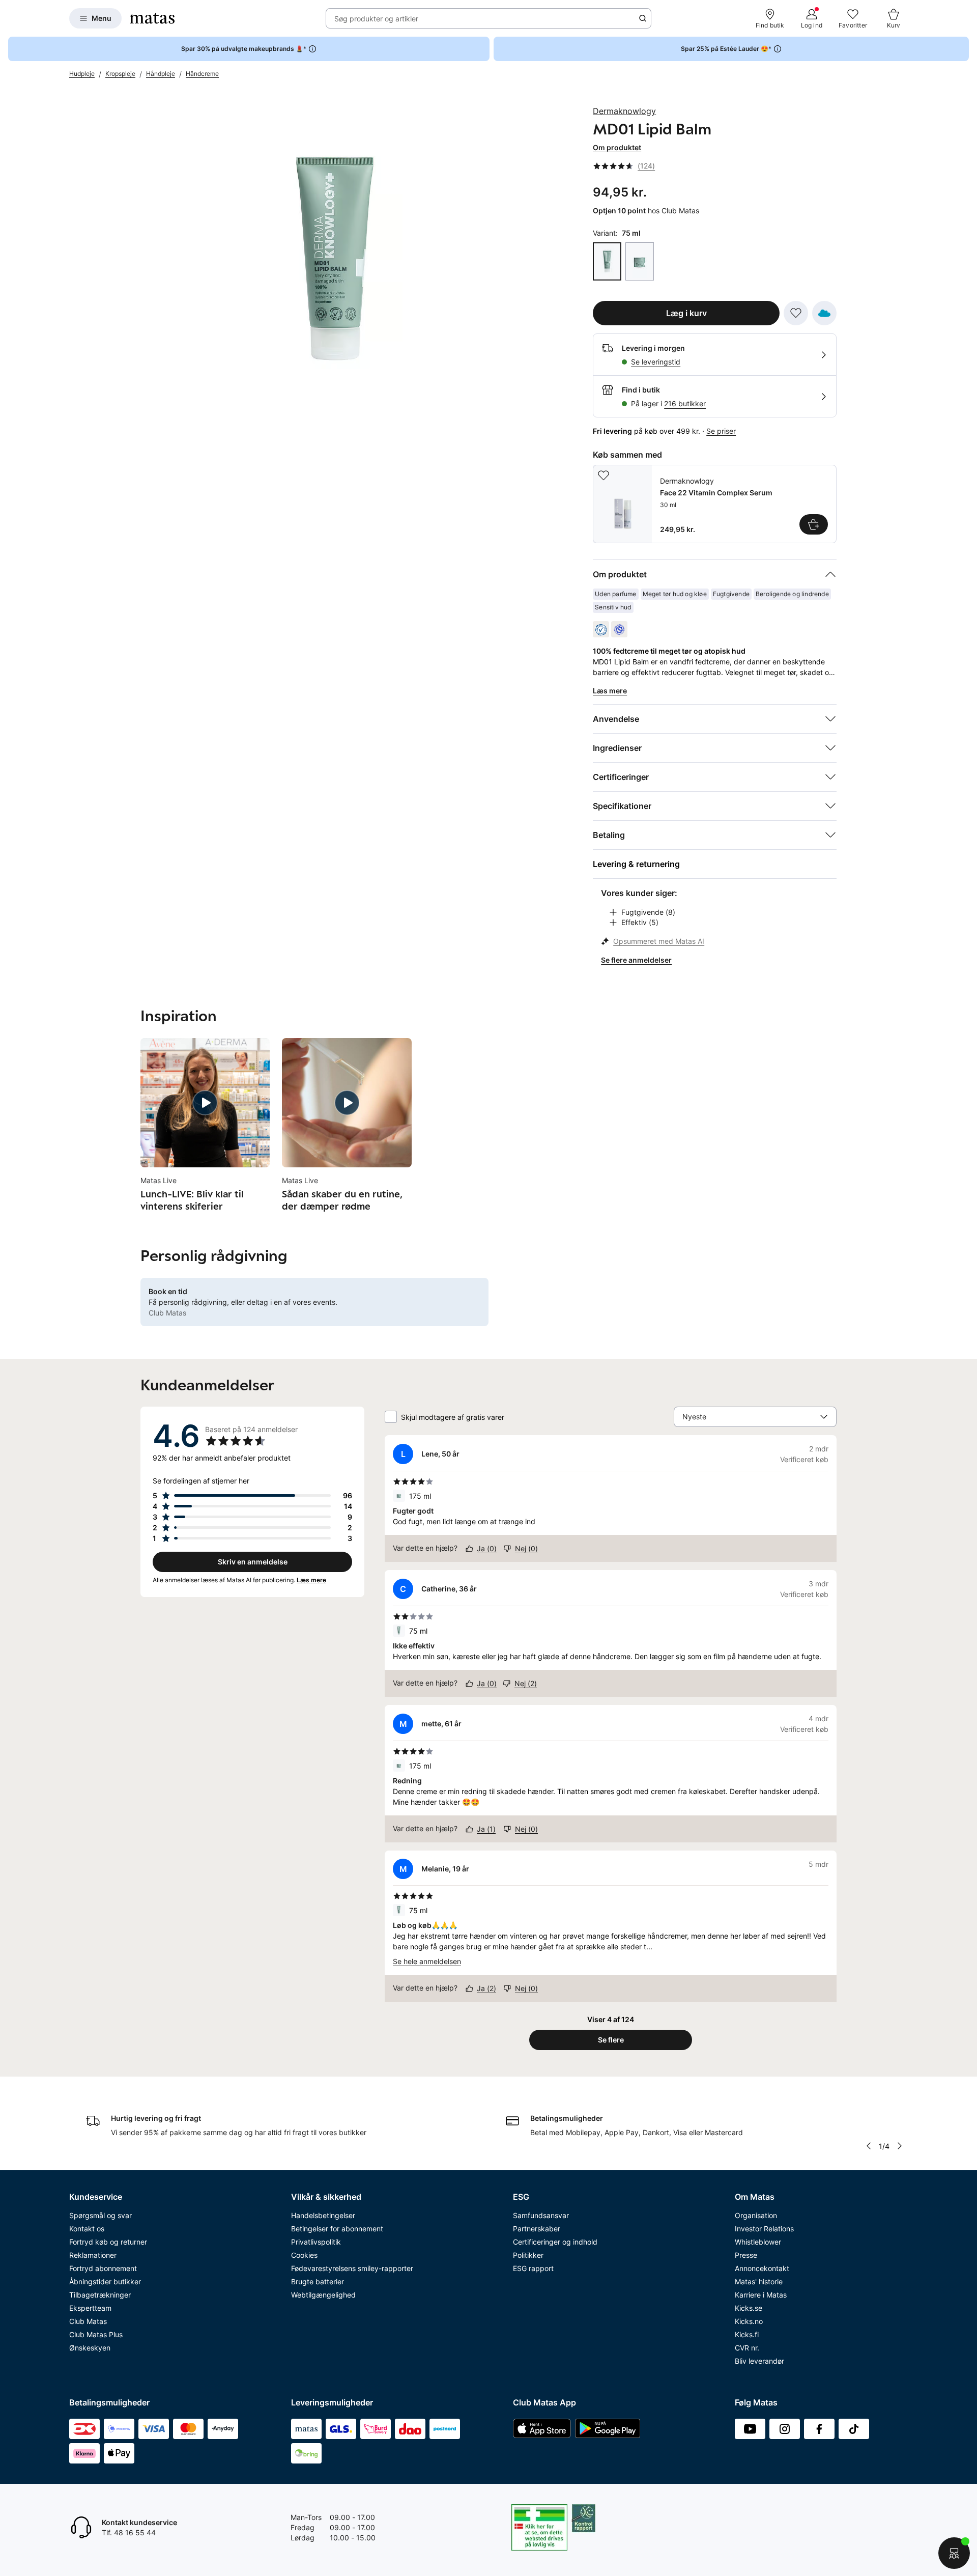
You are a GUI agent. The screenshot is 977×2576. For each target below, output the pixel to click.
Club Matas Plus (96, 2334)
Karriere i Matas (761, 2295)
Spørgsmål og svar (100, 2215)
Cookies (304, 2255)
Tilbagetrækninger (100, 2295)
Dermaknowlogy (624, 111)
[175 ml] (640, 261)
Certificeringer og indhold (555, 2242)
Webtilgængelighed (323, 2295)
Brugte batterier (318, 2281)
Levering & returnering (636, 864)
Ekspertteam (90, 2308)
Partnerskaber (537, 2229)
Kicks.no (749, 2321)
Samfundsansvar (541, 2215)
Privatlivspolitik (316, 2242)
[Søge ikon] (643, 18)
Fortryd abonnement (103, 2268)
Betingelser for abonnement (337, 2229)
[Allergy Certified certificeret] (601, 629)
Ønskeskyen (90, 2348)
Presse (746, 2255)
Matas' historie (759, 2281)
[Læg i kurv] (814, 524)
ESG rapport (533, 2268)
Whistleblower (758, 2242)
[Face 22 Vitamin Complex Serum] (715, 504)
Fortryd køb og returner (108, 2242)
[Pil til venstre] (869, 2146)
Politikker (528, 2255)
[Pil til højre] (900, 2146)
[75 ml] (607, 261)
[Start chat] (954, 2553)
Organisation (756, 2215)
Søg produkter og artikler (376, 19)
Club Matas (88, 2321)
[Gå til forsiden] (152, 18)
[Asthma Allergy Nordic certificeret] (619, 629)
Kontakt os (87, 2229)
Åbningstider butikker (105, 2281)
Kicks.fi (747, 2334)
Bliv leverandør (759, 2361)
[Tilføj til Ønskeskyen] (824, 313)
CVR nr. (747, 2348)
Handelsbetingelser (323, 2215)
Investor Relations (764, 2229)
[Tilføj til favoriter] (796, 313)
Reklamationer (93, 2255)
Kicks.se (749, 2308)
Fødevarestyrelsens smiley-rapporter (352, 2268)
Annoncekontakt (762, 2268)
